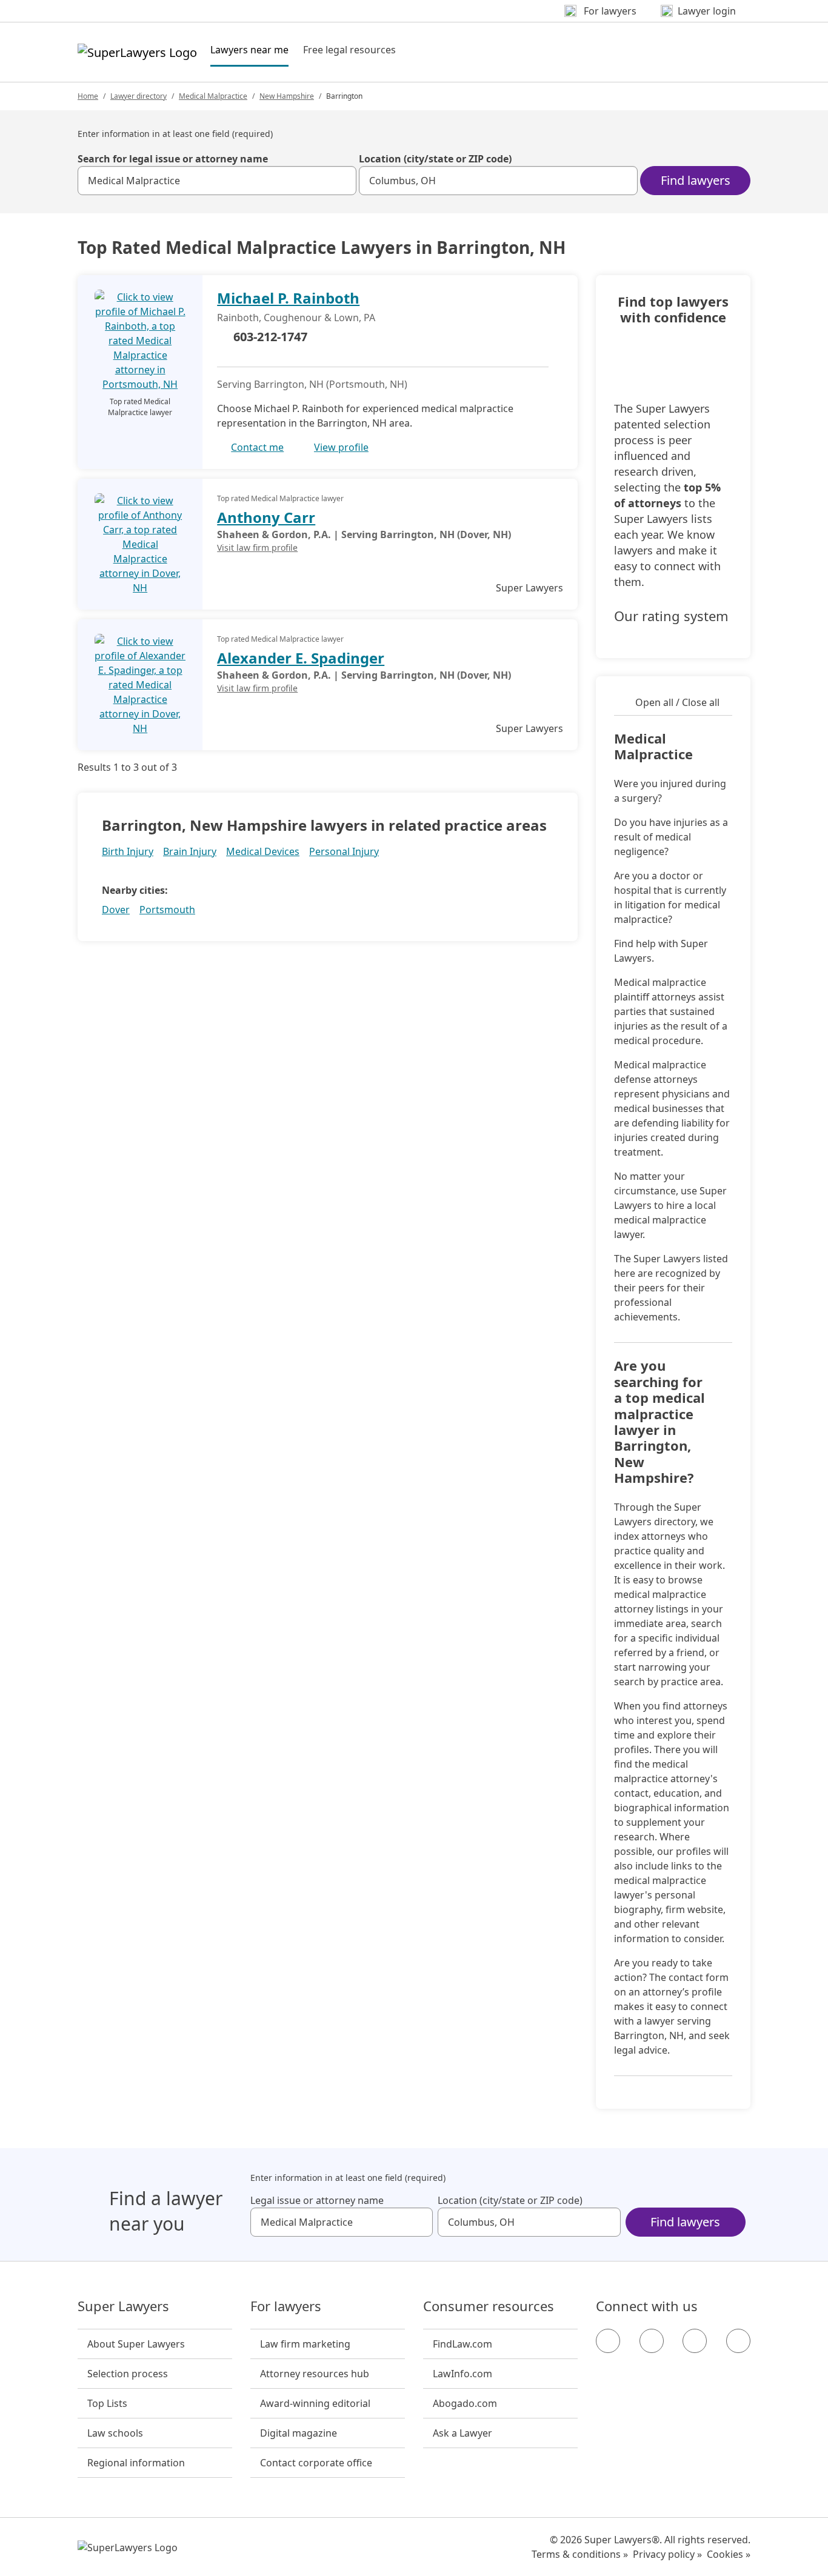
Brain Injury (190, 851)
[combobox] (217, 181)
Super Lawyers (123, 2306)
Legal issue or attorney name (317, 2200)
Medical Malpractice (213, 96)
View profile (341, 447)
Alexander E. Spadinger (301, 658)
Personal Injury (344, 851)
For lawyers (286, 2306)
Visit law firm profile (257, 547)
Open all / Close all (677, 702)
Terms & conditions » (580, 2554)
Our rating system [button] (671, 616)
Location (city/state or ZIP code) (435, 159)
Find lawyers (696, 180)
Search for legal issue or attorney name (173, 159)
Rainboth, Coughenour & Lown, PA (296, 318)
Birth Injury (128, 851)
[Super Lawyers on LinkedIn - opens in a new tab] (738, 2341)
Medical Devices (263, 851)
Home (88, 96)
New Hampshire (287, 96)
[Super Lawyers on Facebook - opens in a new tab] (608, 2341)
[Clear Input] (342, 181)
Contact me (257, 447)
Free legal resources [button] (349, 50)
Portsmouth (167, 910)
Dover (116, 910)
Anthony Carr (266, 517)
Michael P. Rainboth (288, 298)
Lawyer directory (139, 96)
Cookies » (729, 2554)
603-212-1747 (270, 337)
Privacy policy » (667, 2554)
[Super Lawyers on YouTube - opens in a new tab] (695, 2341)
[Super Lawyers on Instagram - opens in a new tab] (652, 2341)
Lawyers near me (249, 49)
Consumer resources (489, 2306)
